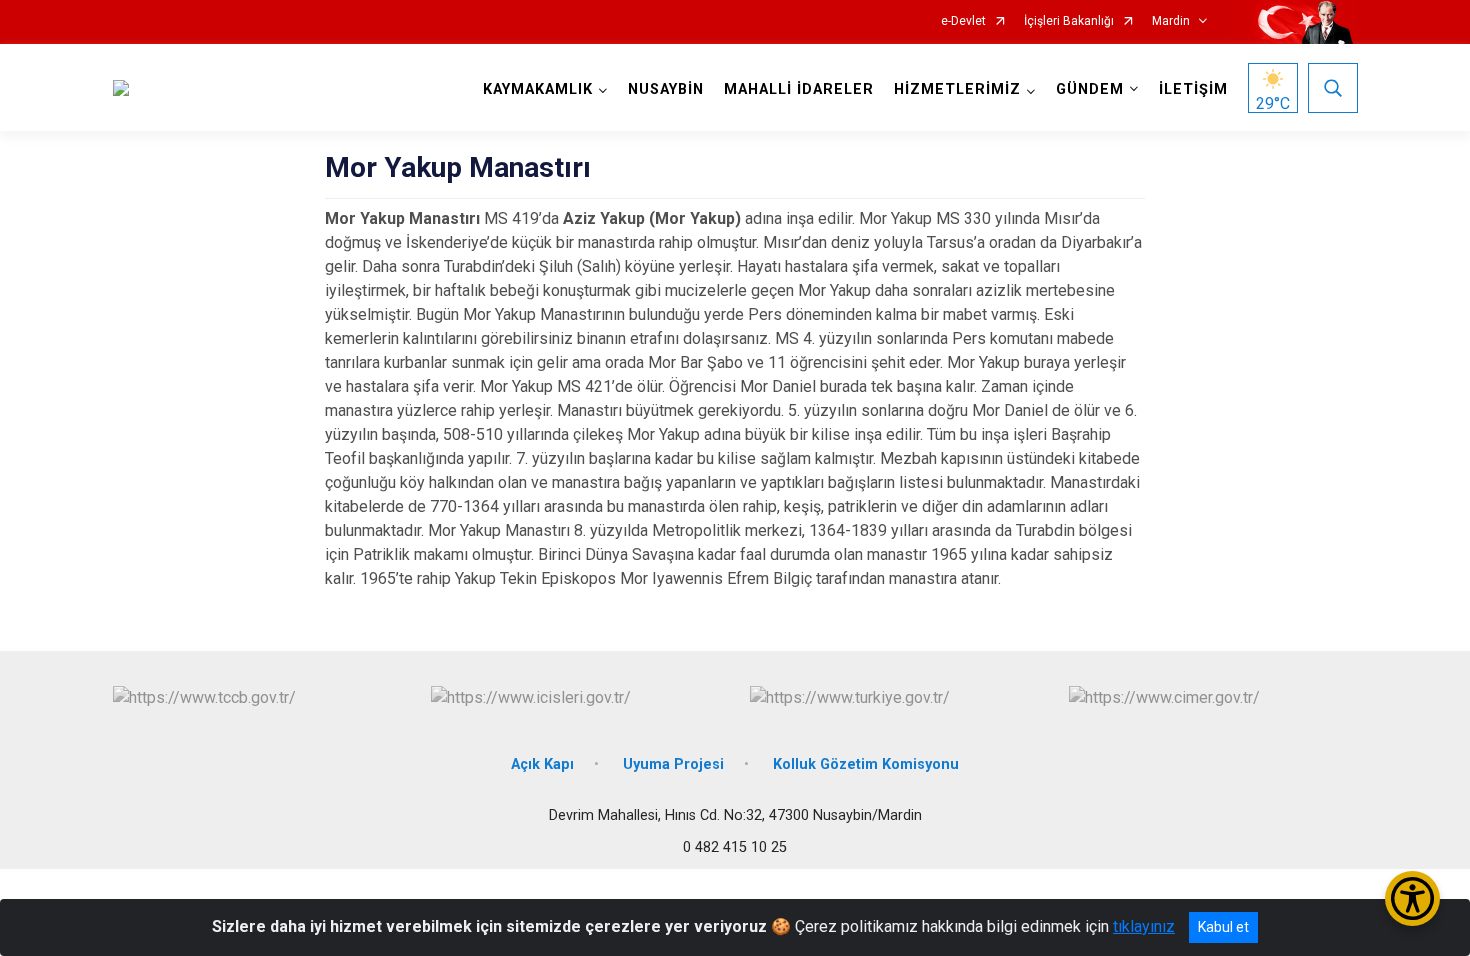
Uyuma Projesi (673, 764)
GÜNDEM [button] (1090, 89)
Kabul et (1223, 927)
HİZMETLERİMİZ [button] (957, 89)
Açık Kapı (542, 764)
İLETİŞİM (1193, 89)
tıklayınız (1144, 926)
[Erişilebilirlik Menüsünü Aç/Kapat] (1412, 898)
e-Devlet (963, 21)
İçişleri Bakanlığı (1069, 21)
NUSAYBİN (666, 89)
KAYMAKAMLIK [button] (538, 89)
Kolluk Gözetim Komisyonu (866, 764)
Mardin (1171, 21)
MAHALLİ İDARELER (799, 89)
